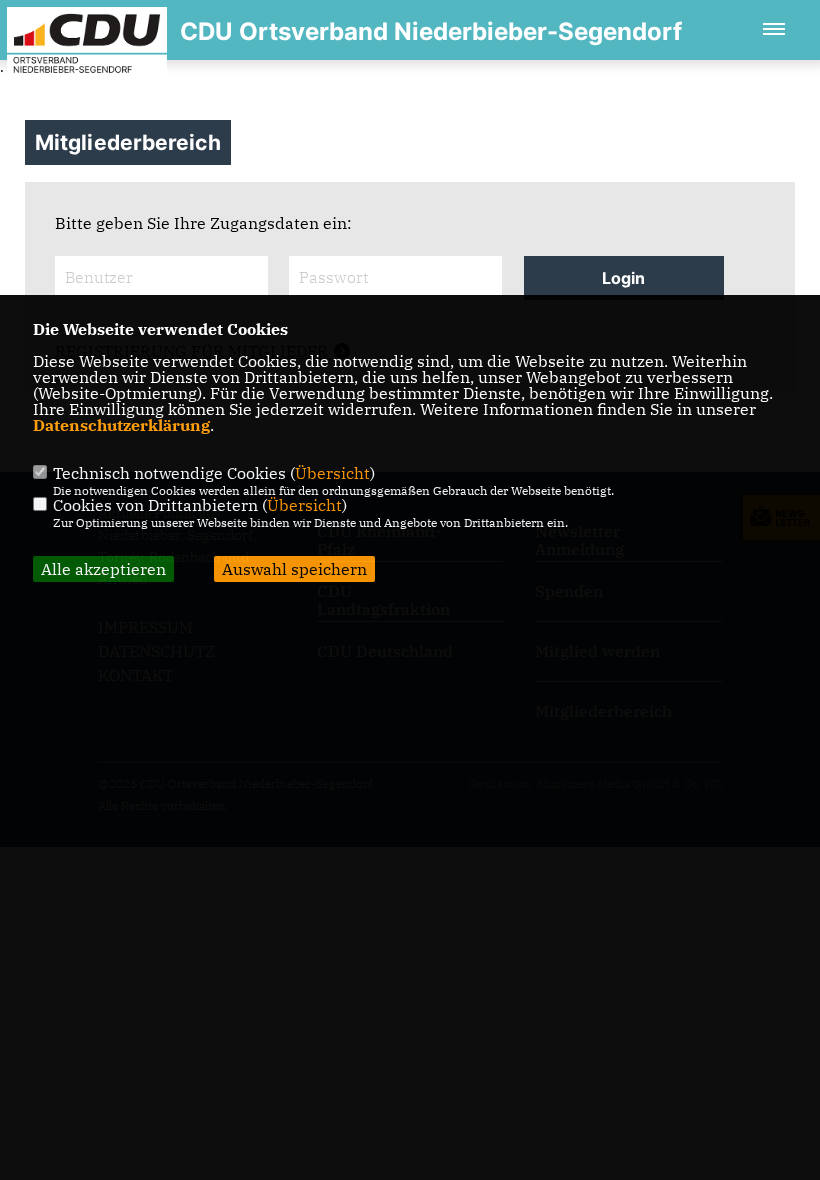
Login (623, 278)
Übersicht (332, 473)
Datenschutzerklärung (121, 425)
